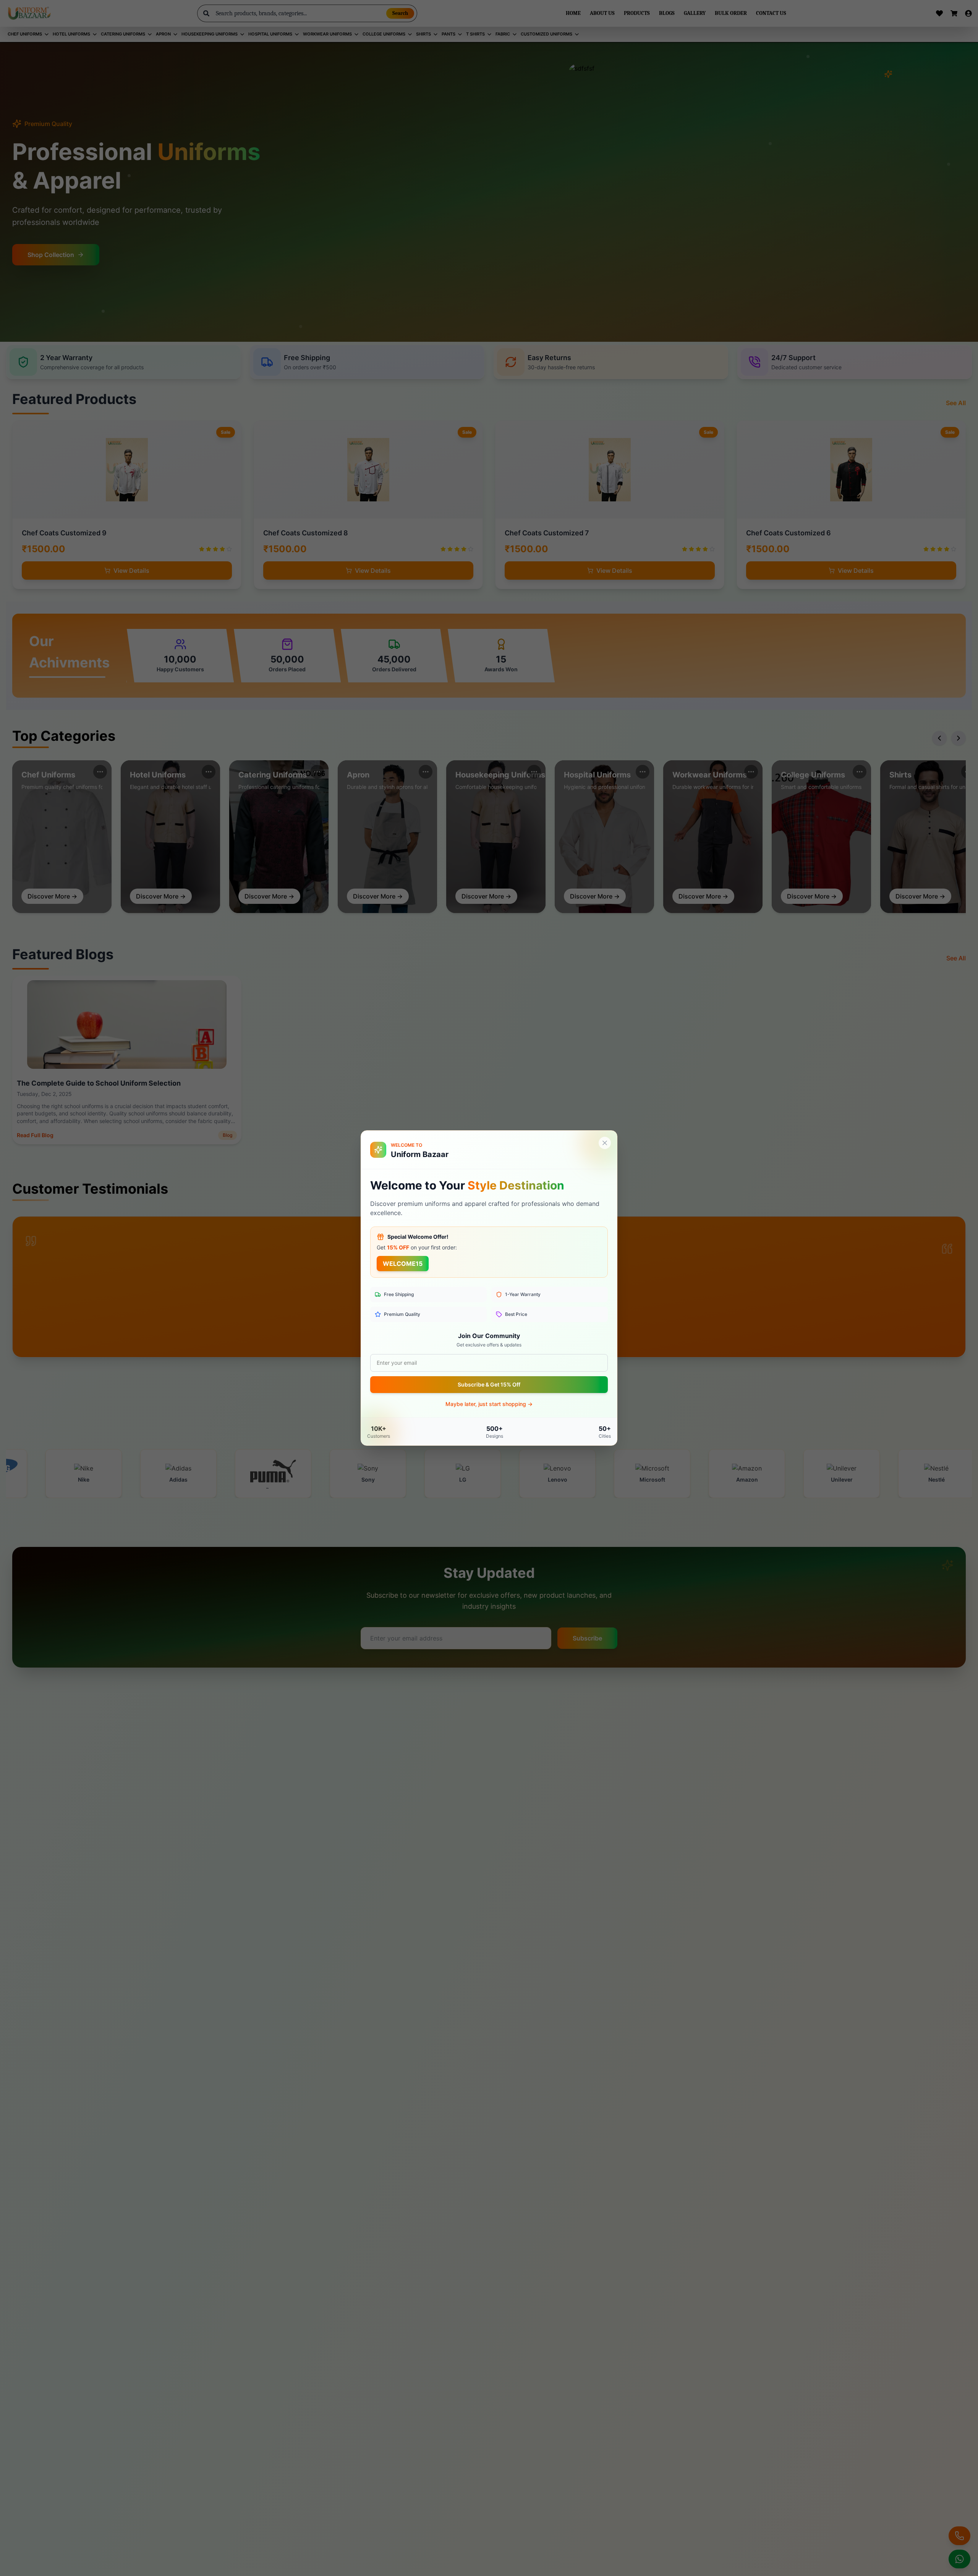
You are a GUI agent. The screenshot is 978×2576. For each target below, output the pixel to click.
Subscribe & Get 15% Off (489, 1384)
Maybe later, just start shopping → (489, 1404)
